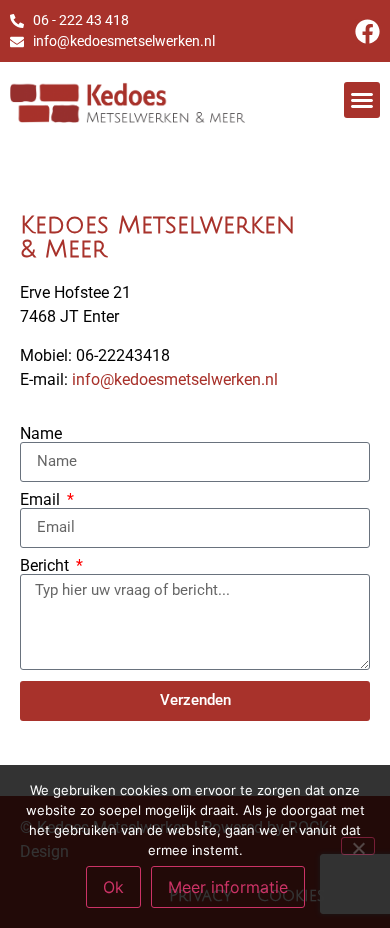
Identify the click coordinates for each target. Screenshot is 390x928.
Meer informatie (228, 887)
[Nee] (358, 846)
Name (41, 434)
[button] (362, 100)
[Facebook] (367, 31)
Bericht (46, 566)
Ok (113, 887)
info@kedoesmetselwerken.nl (175, 379)
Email (42, 500)
